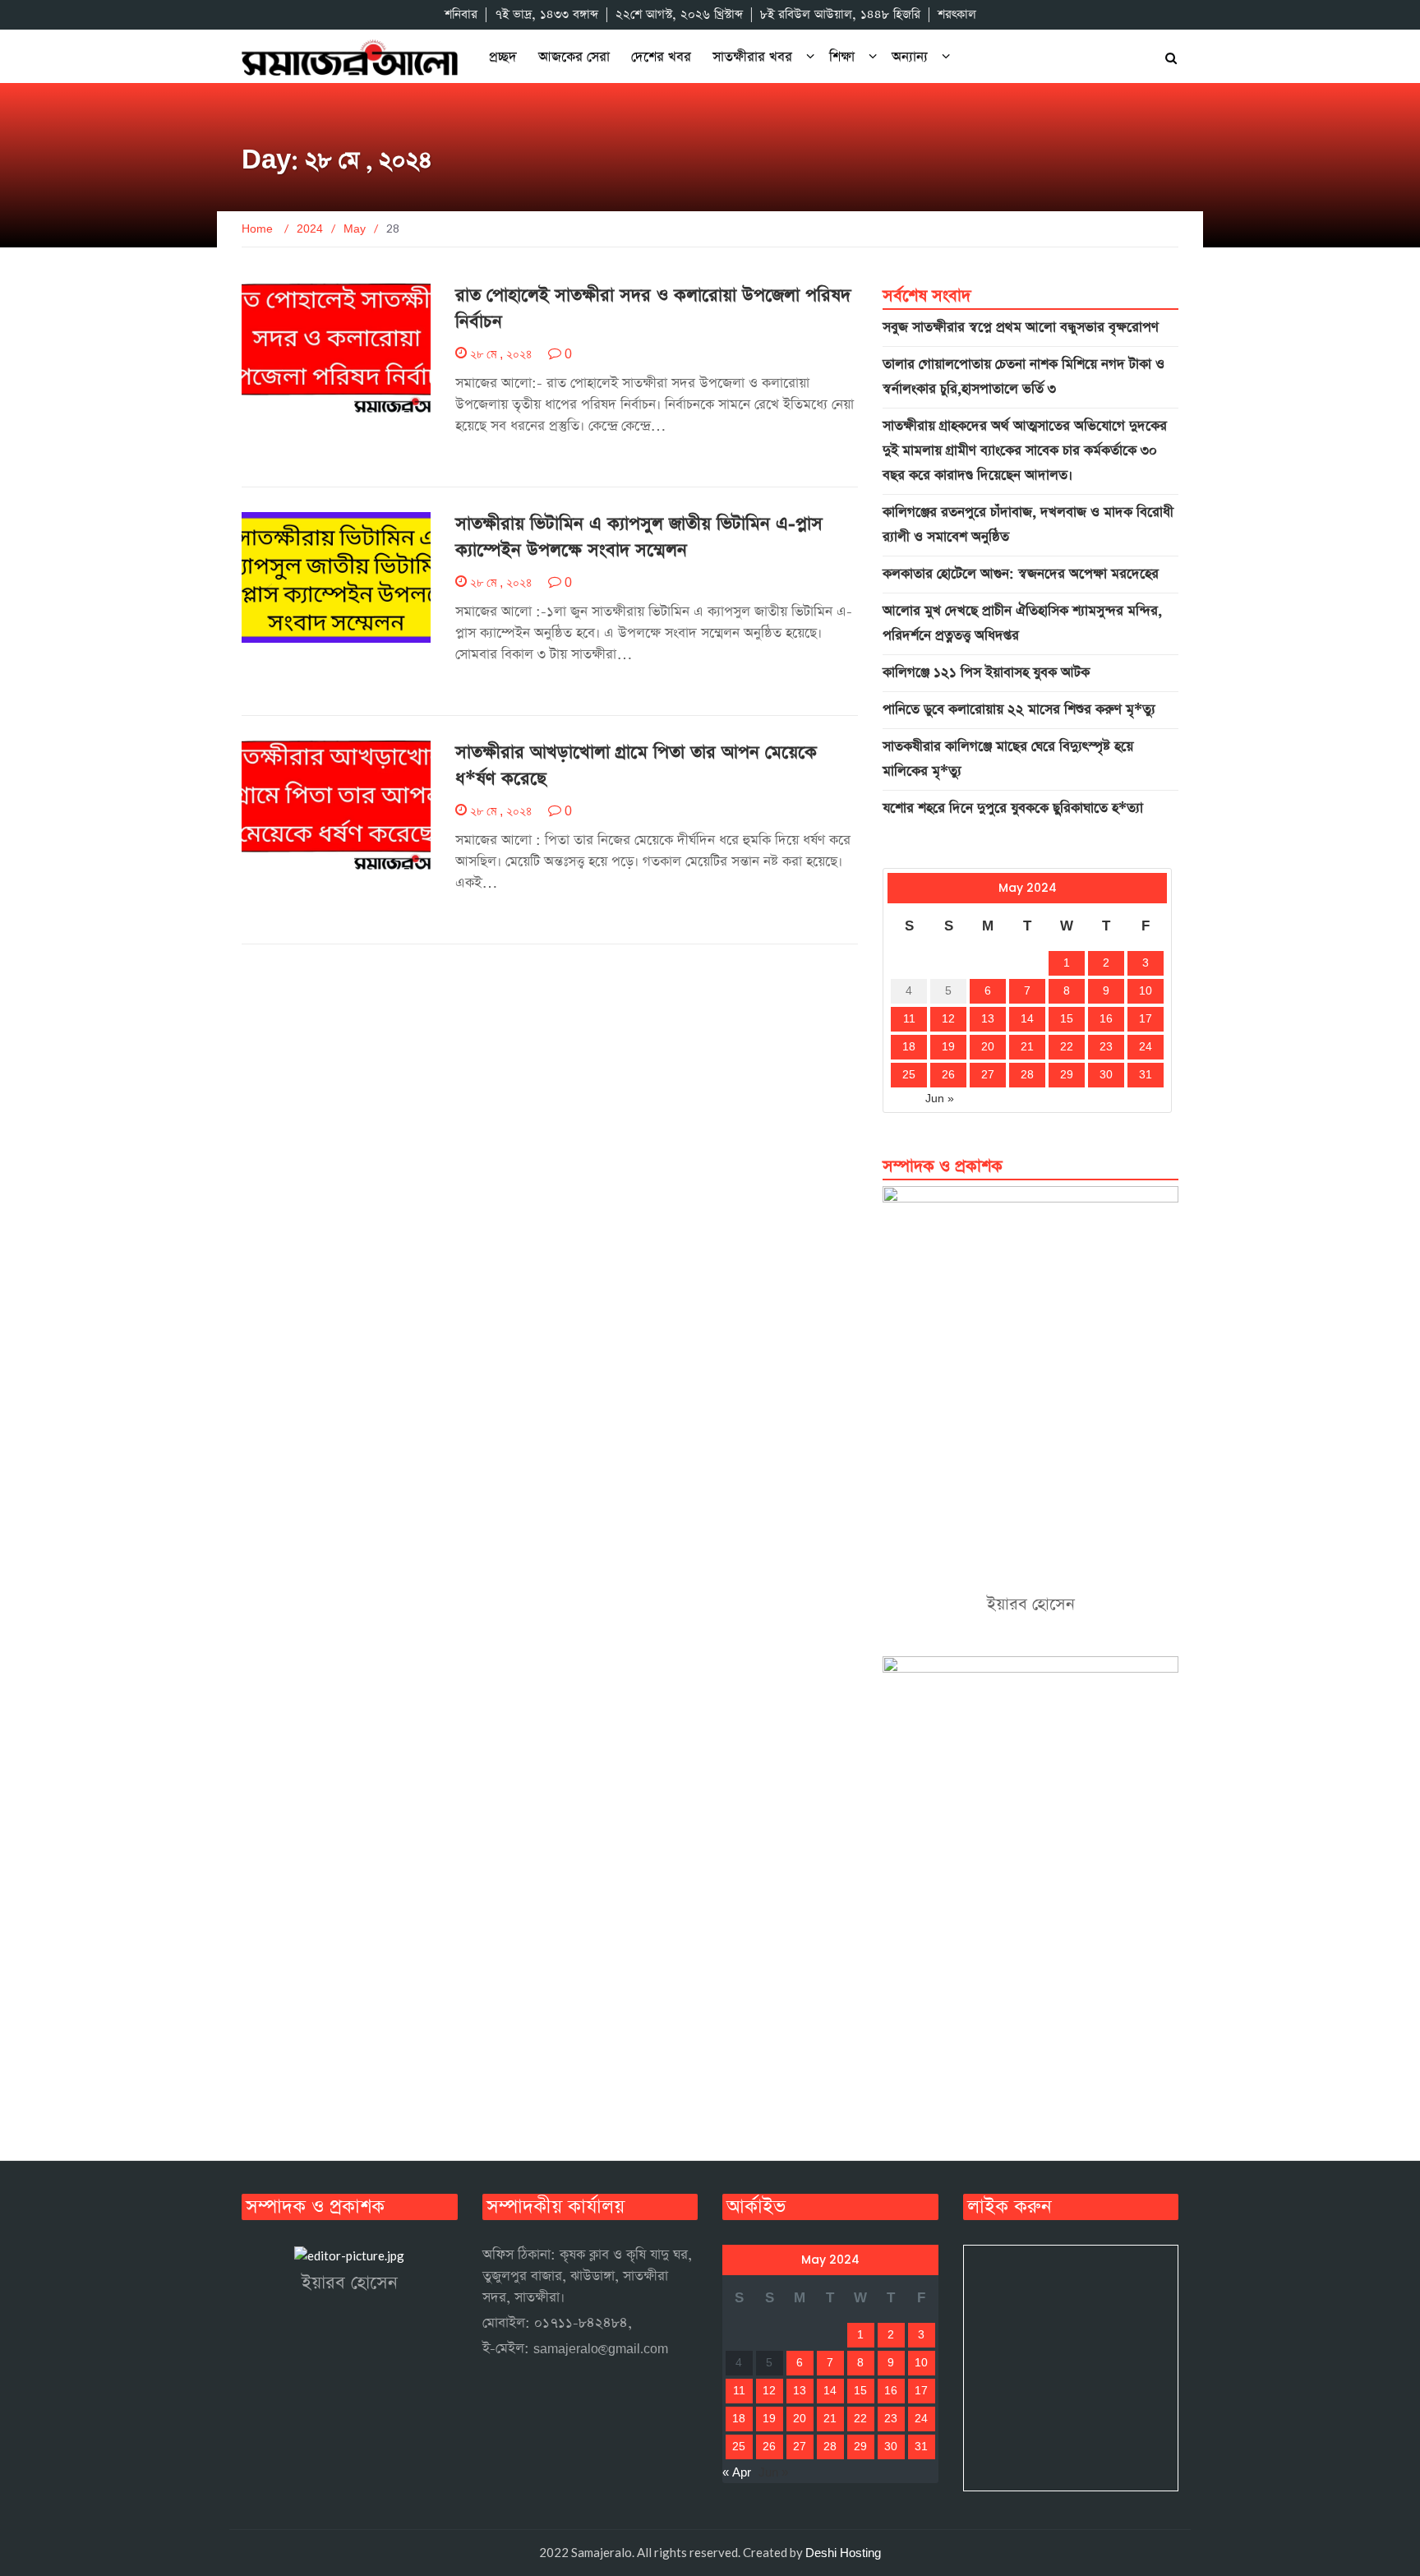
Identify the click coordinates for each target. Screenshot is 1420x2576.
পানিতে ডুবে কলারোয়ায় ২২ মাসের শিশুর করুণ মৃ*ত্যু (1019, 710)
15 (1067, 1019)
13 (988, 1019)
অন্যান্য (910, 57)
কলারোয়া (278, 405)
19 (948, 1047)
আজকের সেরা (574, 57)
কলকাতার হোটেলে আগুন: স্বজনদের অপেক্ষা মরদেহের (1021, 574)
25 (909, 1075)
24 (1146, 1047)
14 (1027, 1019)
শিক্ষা (842, 57)
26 (948, 1075)
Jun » (940, 1099)
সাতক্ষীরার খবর (752, 57)
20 (988, 1047)
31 (1146, 1075)
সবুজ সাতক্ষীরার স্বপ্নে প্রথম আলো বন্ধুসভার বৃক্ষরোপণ (1021, 328)
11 (909, 1019)
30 (1106, 1075)
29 (1067, 1075)
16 (1106, 1019)
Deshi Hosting (843, 2553)
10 (1146, 991)
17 (1146, 1019)
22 (1067, 1047)
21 (1027, 1047)
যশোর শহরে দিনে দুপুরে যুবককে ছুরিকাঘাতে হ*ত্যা (1013, 808)
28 (1027, 1075)
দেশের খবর (661, 57)
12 (948, 1019)
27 (988, 1075)
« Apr (901, 1099)
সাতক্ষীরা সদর (285, 862)
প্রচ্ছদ (503, 57)
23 (1106, 1047)
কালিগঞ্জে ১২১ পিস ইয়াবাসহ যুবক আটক (986, 673)
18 (909, 1047)
